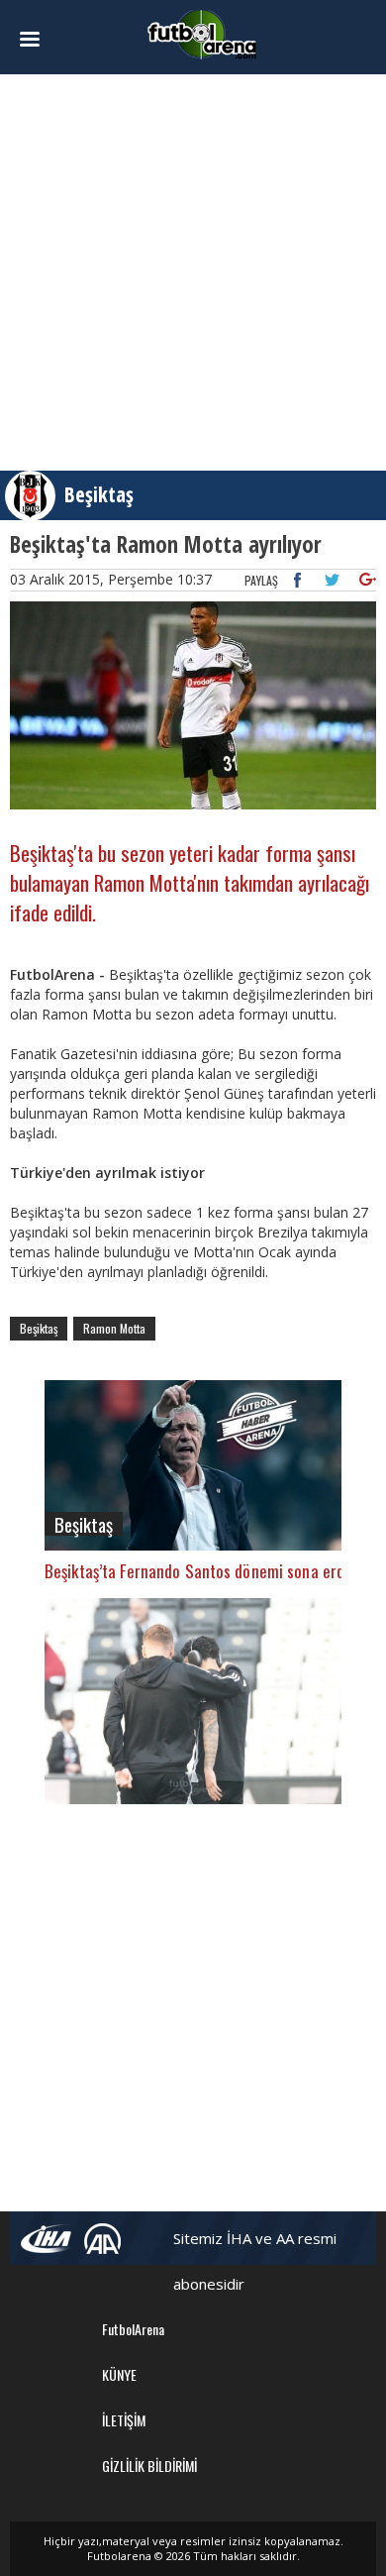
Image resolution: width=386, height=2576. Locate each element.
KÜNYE (119, 2374)
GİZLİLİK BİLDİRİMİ (149, 2466)
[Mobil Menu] (38, 40)
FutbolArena (133, 2329)
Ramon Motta (114, 1328)
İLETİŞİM (124, 2420)
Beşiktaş (99, 494)
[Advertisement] (193, 272)
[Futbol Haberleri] (202, 33)
